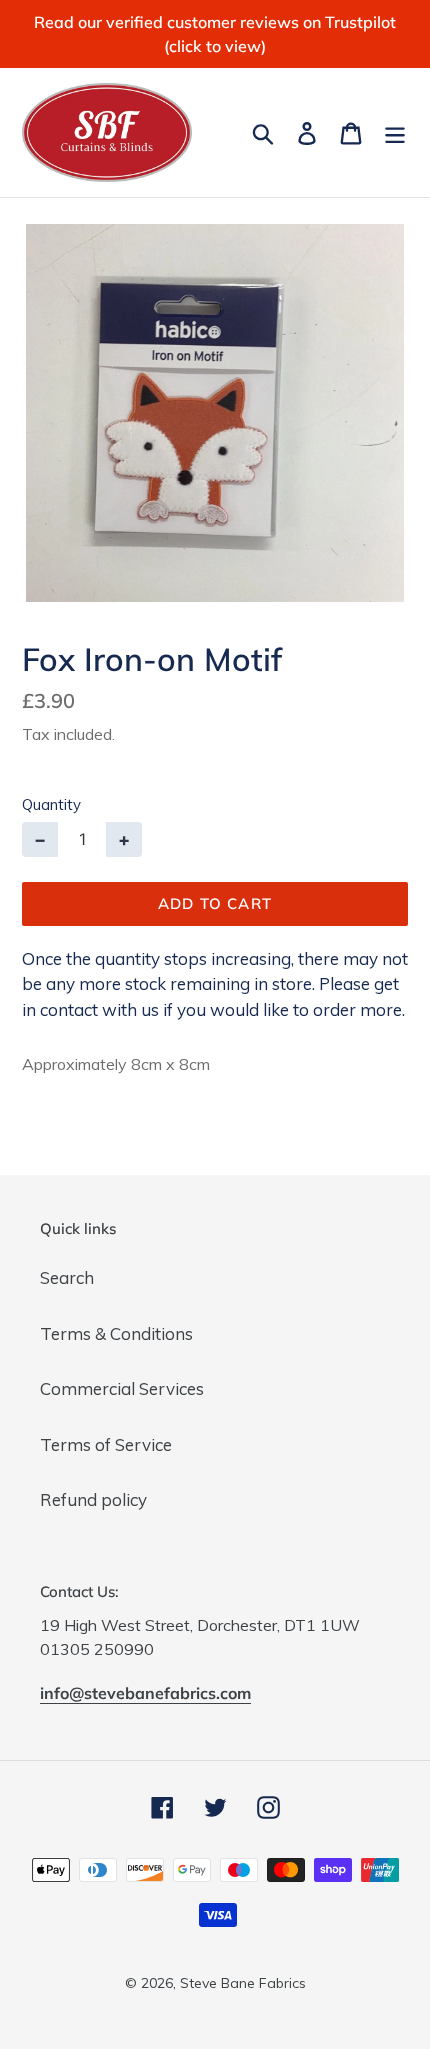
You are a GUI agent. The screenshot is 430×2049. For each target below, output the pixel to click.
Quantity (51, 804)
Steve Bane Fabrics (243, 1983)
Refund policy (93, 1499)
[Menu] (395, 132)
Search (67, 1277)
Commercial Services (122, 1388)
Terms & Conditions (116, 1333)
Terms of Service (106, 1444)
